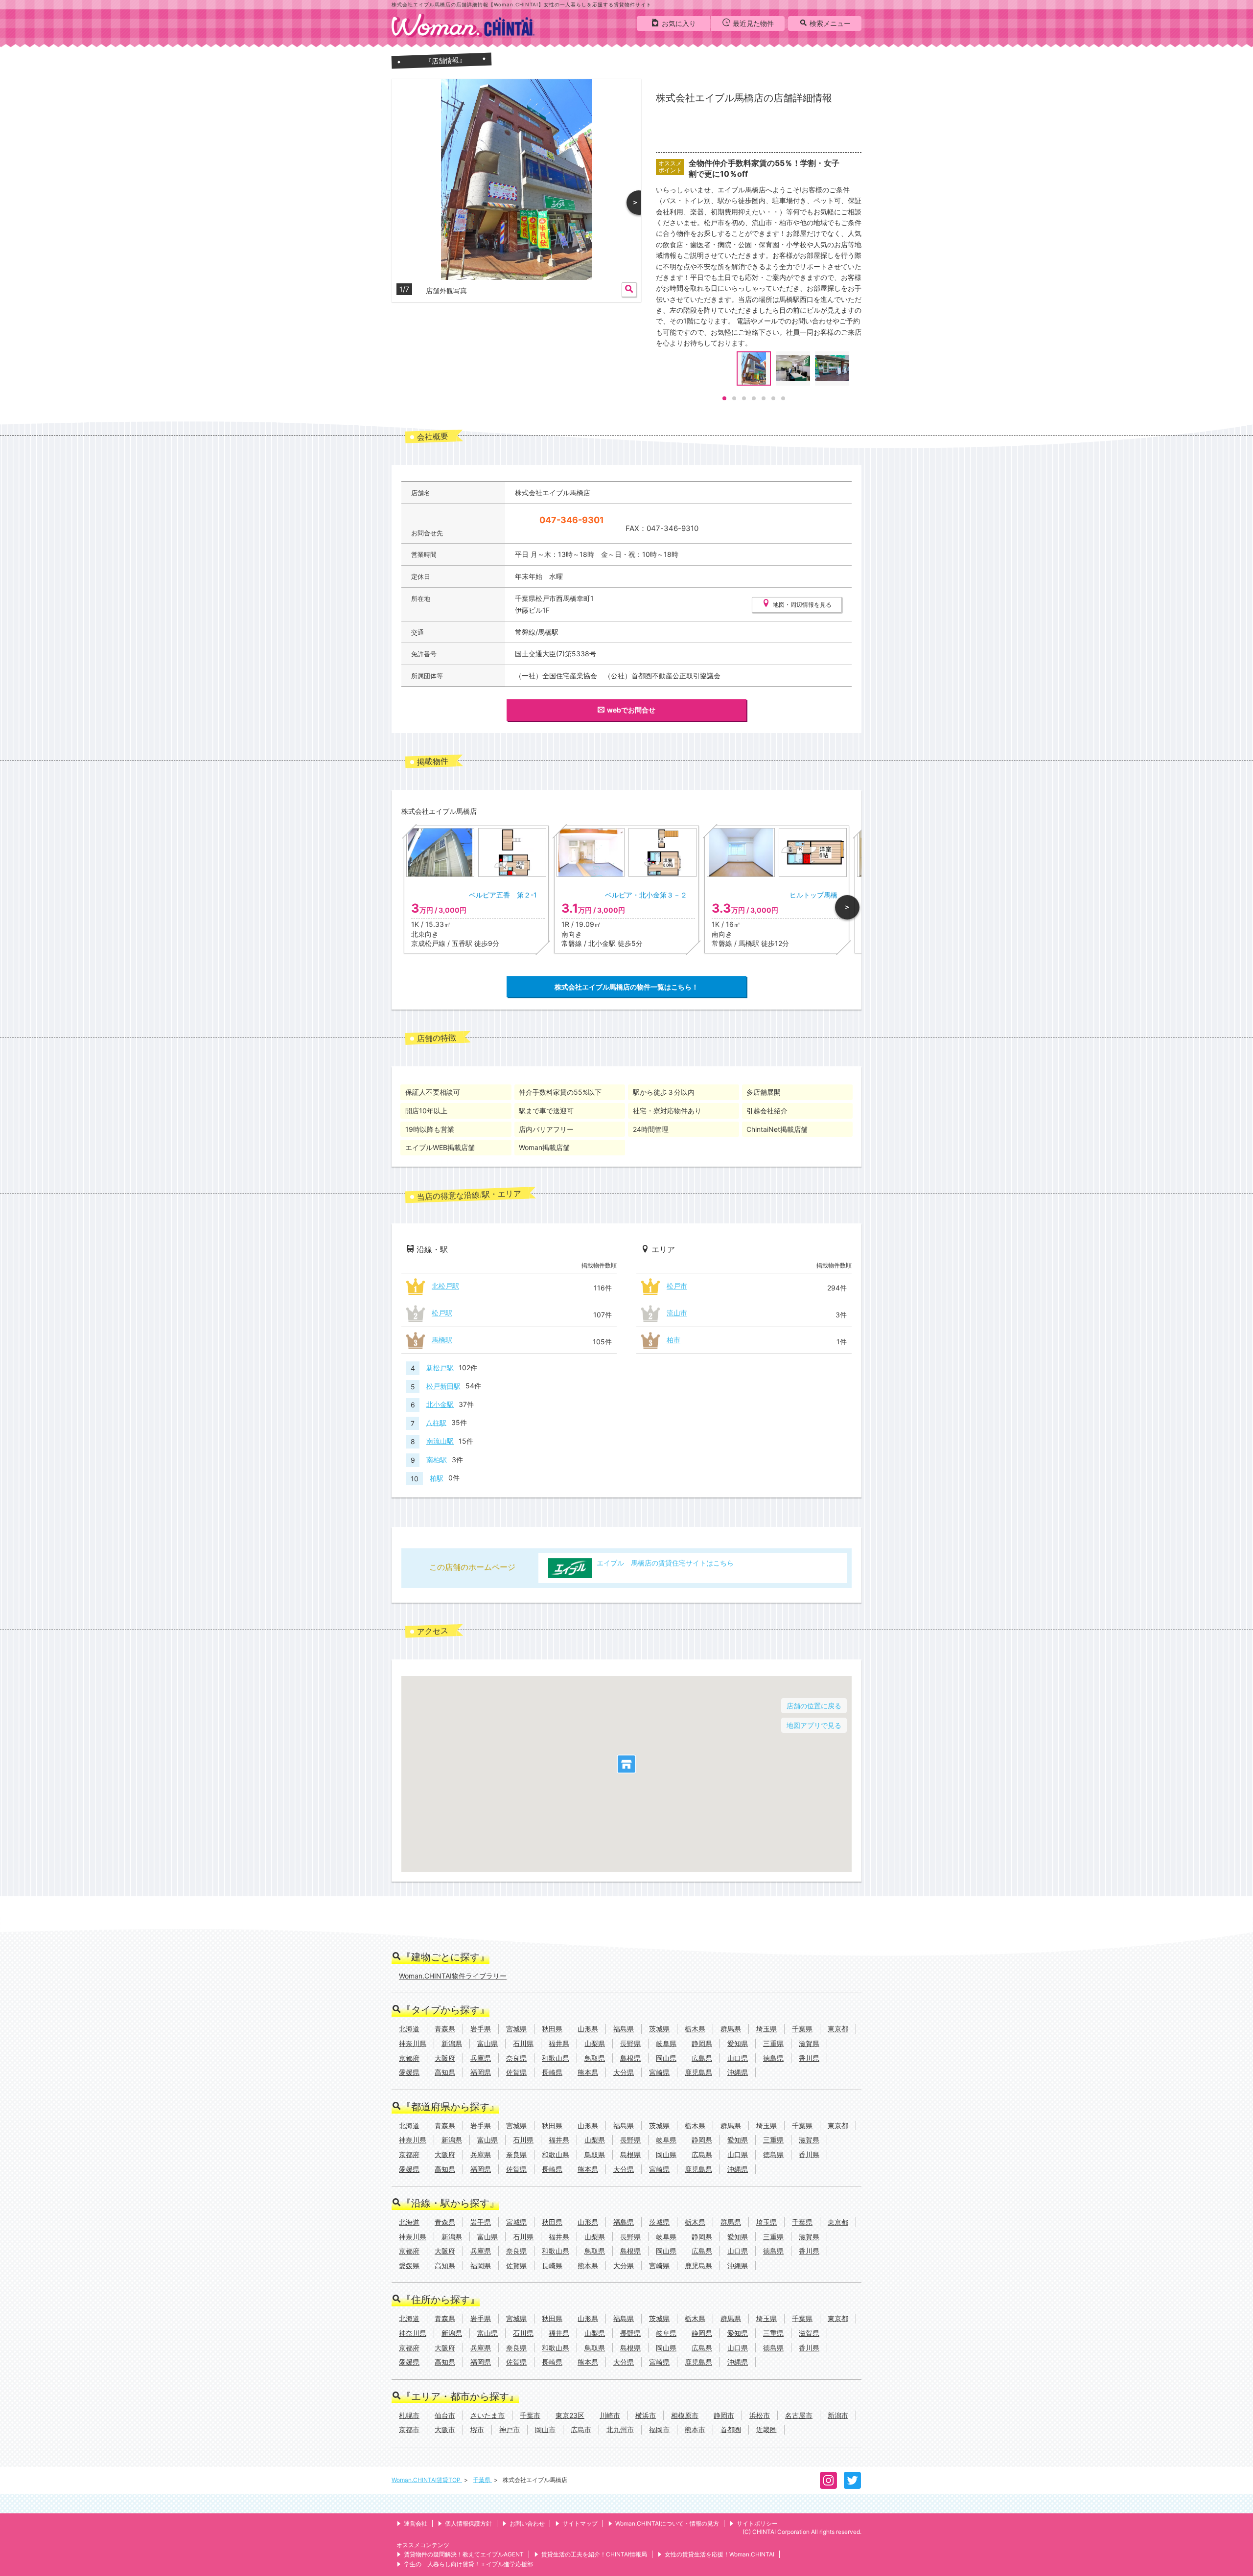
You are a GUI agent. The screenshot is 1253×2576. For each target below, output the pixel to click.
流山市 (677, 1313)
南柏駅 (437, 1460)
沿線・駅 (432, 1249)
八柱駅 (436, 1422)
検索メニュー (830, 23)
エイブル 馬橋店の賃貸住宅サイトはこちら (665, 1563)
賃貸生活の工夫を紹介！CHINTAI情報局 (594, 2554)
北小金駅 (440, 1404)
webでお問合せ (631, 710)
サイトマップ (580, 2523)
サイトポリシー (757, 2523)
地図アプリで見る (814, 1725)
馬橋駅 (442, 1340)
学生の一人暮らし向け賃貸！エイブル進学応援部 (468, 2564)
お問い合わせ (527, 2523)
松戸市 (677, 1286)
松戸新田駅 (443, 1386)
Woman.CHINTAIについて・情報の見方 (667, 2523)
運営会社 (416, 2523)
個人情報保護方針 (468, 2523)
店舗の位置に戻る (814, 1706)
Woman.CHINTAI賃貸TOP (427, 2480)
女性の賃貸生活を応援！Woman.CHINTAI (719, 2554)
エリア (663, 1249)
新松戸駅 (440, 1368)
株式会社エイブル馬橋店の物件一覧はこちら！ (626, 987)
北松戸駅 (445, 1286)
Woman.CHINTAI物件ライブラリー (453, 1976)
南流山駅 (440, 1441)
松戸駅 (442, 1313)
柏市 (673, 1340)
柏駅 (437, 1478)
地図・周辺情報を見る (802, 605)
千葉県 (482, 2480)
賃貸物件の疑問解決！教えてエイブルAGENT (464, 2554)
